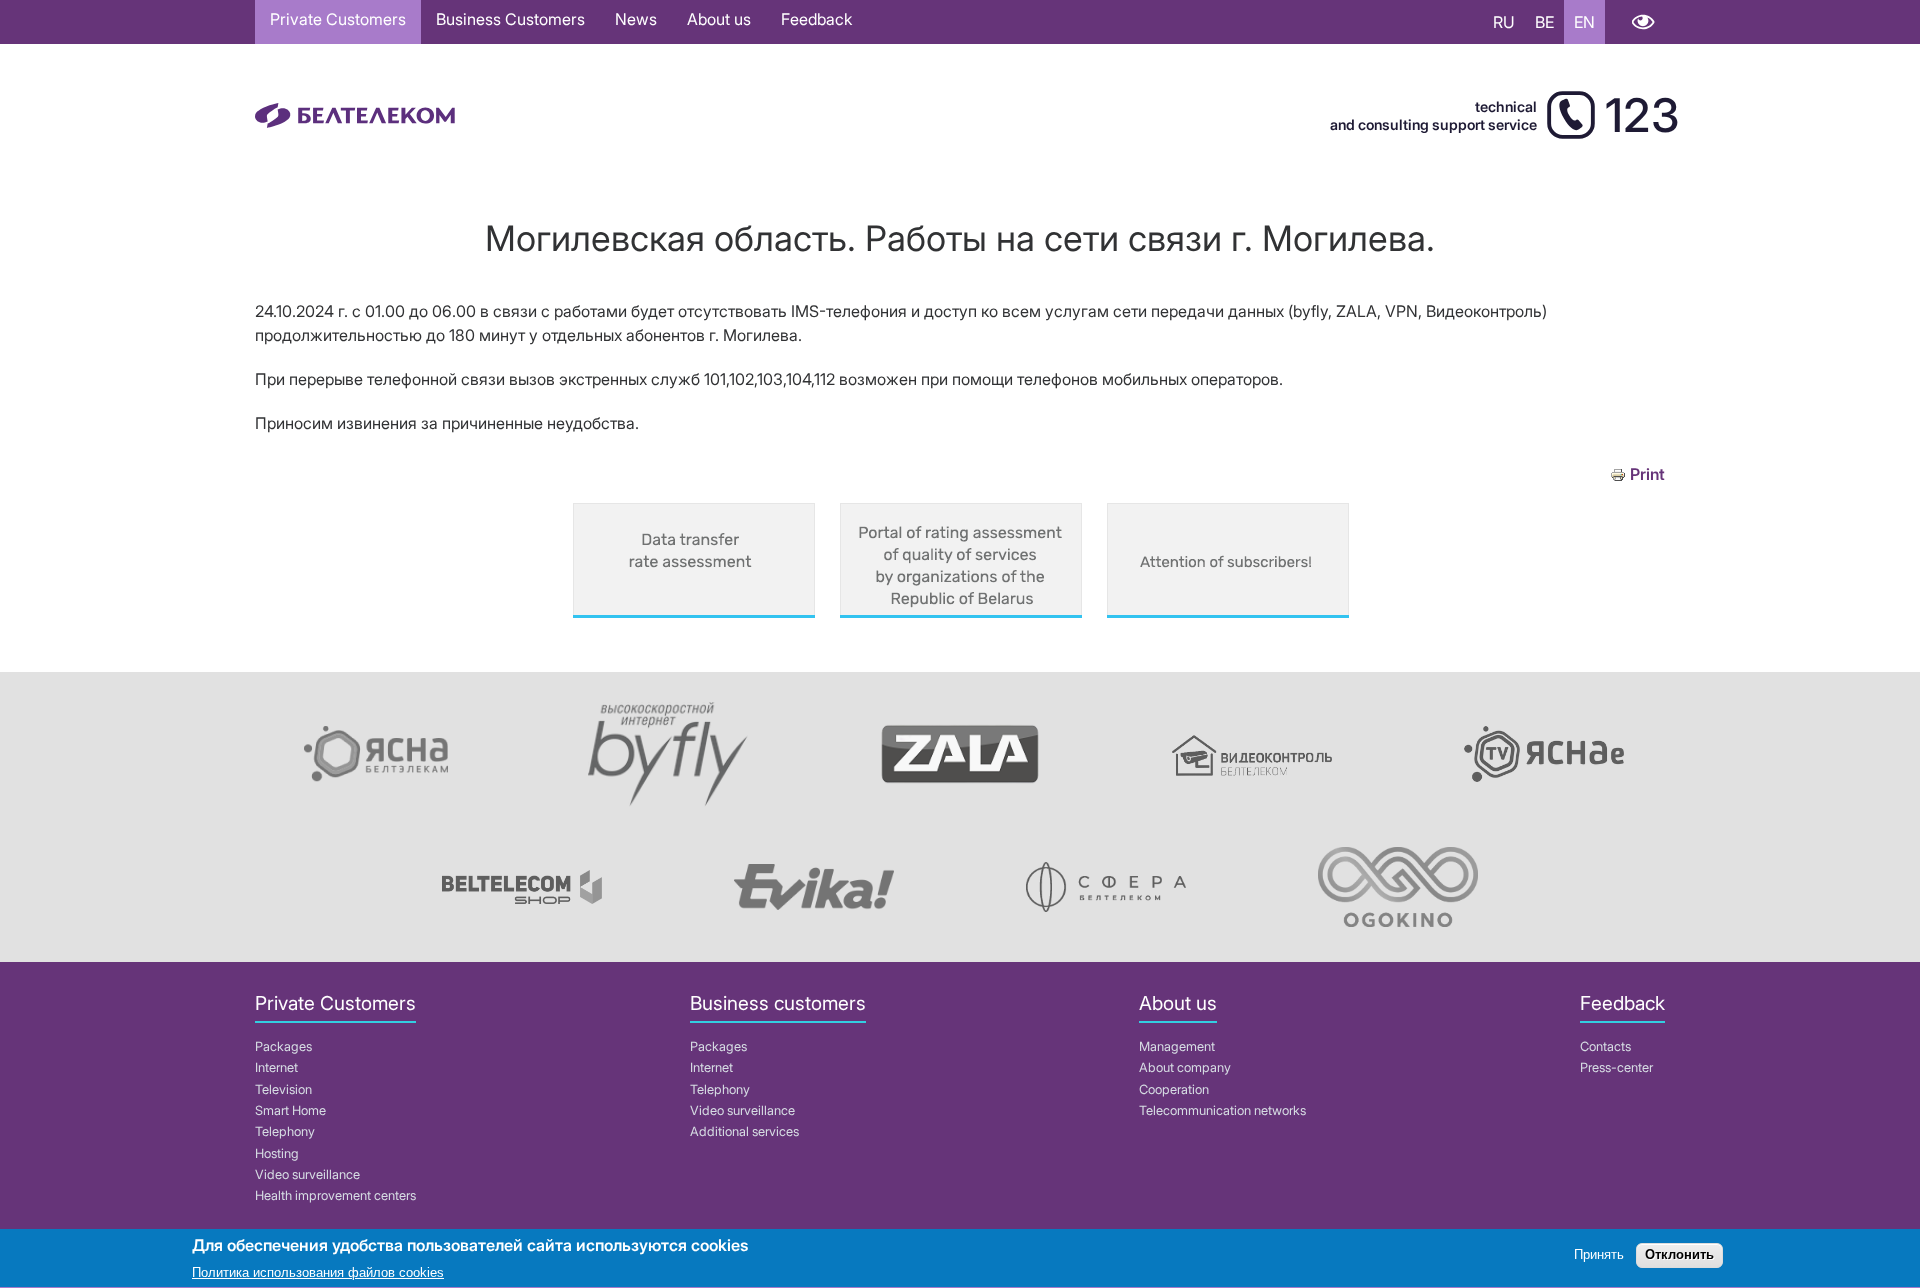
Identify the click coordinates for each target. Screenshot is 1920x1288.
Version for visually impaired (1642, 22)
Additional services (744, 1131)
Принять (1599, 1255)
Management (1177, 1046)
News (636, 19)
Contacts (1605, 1046)
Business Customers (510, 19)
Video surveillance (307, 1174)
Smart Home (290, 1110)
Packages (283, 1046)
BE (1544, 22)
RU (1504, 22)
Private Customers (338, 19)
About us (719, 19)
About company (1185, 1067)
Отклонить (1679, 1255)
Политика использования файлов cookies (318, 1272)
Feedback (816, 19)
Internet (276, 1067)
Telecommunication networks (1222, 1110)
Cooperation (1174, 1089)
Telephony (285, 1131)
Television (283, 1089)
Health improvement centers (335, 1195)
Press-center (1616, 1067)
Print (1647, 474)
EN (1584, 22)
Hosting (277, 1153)
